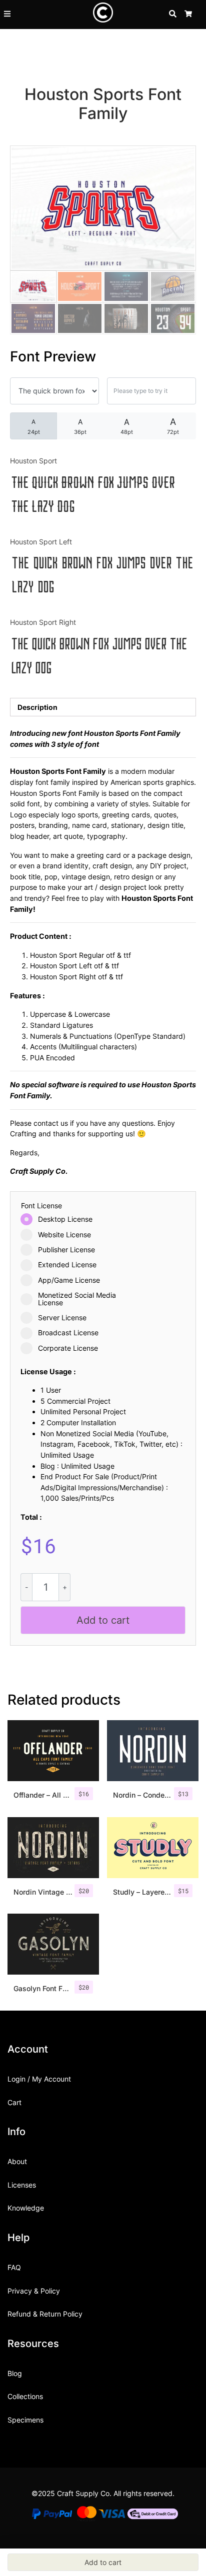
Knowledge (26, 2208)
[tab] (103, 707)
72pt (173, 426)
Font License (41, 1206)
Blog (15, 2373)
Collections (25, 2396)
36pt (80, 426)
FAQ (14, 2267)
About (17, 2161)
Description (37, 707)
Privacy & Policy (34, 2291)
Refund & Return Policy (45, 2314)
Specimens (25, 2420)
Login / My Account (39, 2079)
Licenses (22, 2185)
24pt (34, 427)
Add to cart (103, 1620)
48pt (127, 426)
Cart (14, 2102)
